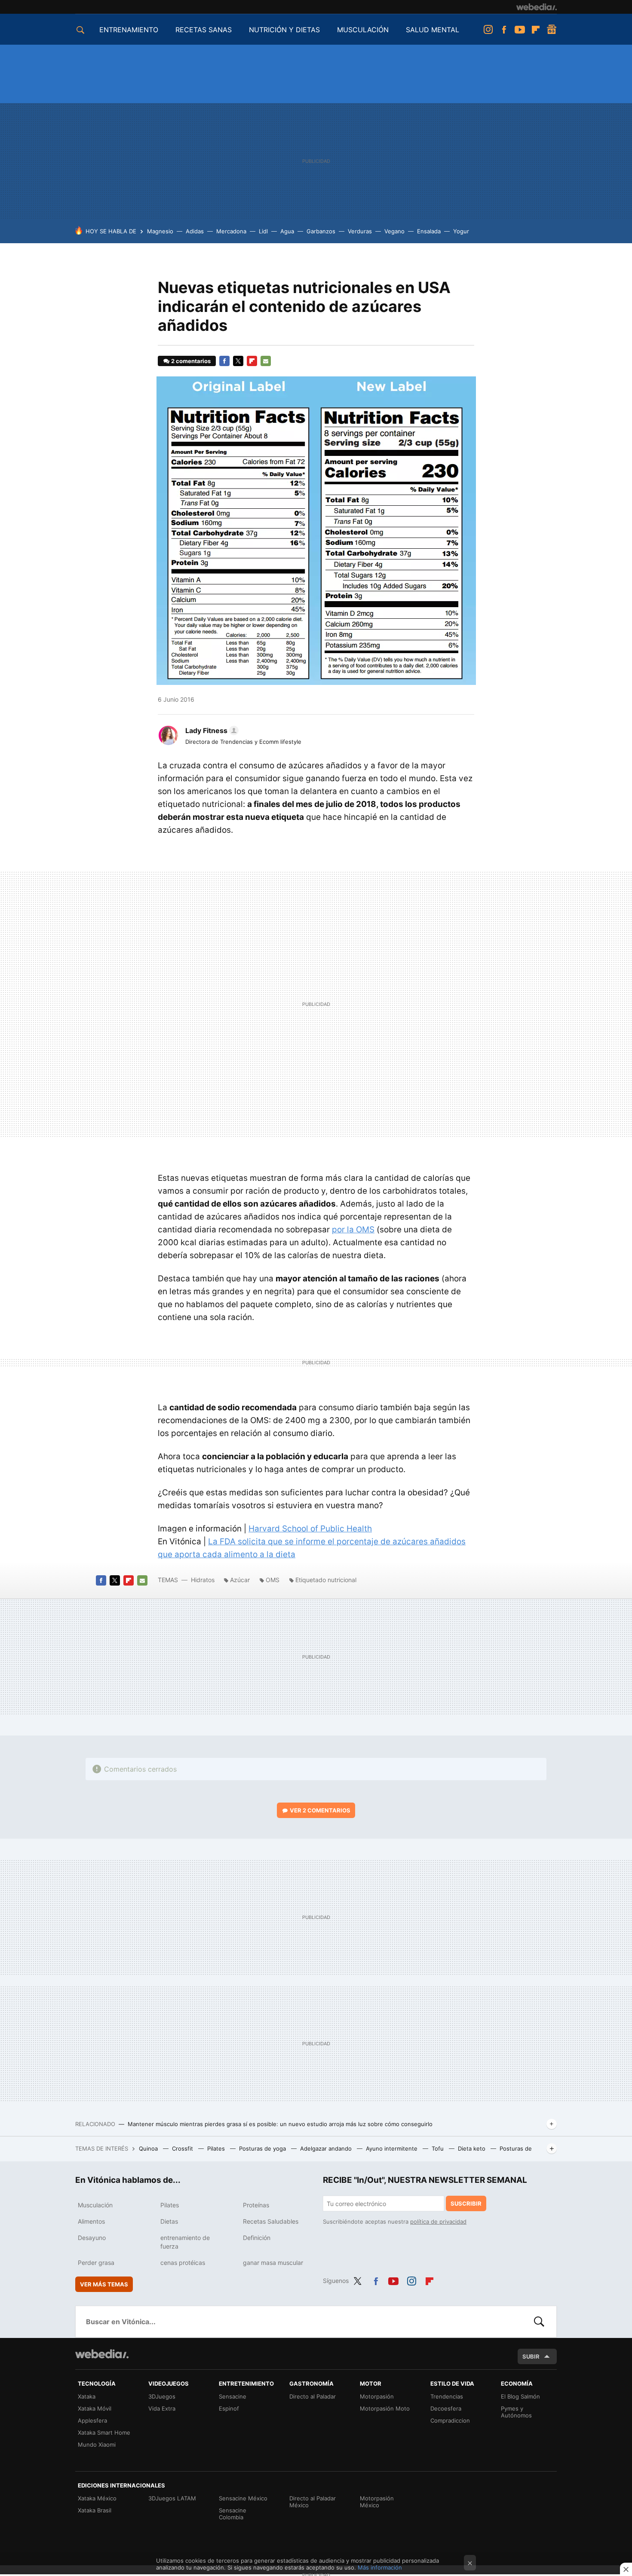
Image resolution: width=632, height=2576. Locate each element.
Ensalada (429, 231)
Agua (287, 231)
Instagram (488, 30)
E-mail (266, 361)
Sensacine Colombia (233, 2514)
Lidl (263, 231)
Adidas (195, 231)
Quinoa (149, 2148)
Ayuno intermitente (393, 2148)
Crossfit (183, 2148)
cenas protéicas (183, 2263)
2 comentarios (191, 361)
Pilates (217, 2148)
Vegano (394, 231)
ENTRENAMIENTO (129, 30)
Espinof (229, 2408)
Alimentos (91, 2221)
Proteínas (256, 2205)
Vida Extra (162, 2408)
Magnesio (160, 231)
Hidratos (204, 1580)
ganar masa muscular (273, 2263)
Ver (320, 1810)
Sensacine (233, 2396)
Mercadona (231, 231)
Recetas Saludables (271, 2221)
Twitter (238, 361)
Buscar (539, 2322)
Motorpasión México (377, 2502)
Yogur (461, 231)
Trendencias (447, 2396)
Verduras (360, 231)
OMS (273, 1580)
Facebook (504, 30)
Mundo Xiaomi (97, 2445)
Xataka (87, 2396)
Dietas (169, 2221)
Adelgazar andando (327, 2148)
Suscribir (466, 2203)
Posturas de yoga (263, 2148)
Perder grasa (96, 2263)
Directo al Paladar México (313, 2502)
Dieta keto (472, 2148)
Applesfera (92, 2420)
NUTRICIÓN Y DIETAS (284, 30)
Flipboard (536, 30)
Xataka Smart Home (104, 2432)
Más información (380, 2567)
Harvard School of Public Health (310, 1529)
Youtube (520, 30)
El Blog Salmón (520, 2396)
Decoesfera (446, 2408)
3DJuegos (162, 2396)
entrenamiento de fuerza (185, 2242)
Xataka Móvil (95, 2408)
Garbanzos (321, 231)
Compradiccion (450, 2420)
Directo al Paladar (313, 2396)
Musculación (95, 2205)
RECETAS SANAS (204, 30)
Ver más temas (104, 2284)
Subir (531, 2356)
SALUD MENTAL (433, 30)
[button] (211, 730)
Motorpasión (377, 2396)
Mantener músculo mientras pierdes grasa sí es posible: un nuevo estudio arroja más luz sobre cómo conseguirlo (280, 2124)
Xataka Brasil (95, 2510)
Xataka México (97, 2498)
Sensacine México (243, 2498)
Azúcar (240, 1580)
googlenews (552, 30)
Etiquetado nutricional (326, 1580)
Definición (257, 2238)
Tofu (439, 2148)
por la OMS (353, 1230)
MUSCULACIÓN (363, 30)
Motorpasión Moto (385, 2408)
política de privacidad (438, 2222)
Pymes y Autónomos (516, 2412)
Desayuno (92, 2238)
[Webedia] (537, 7)
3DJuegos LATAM (172, 2498)
